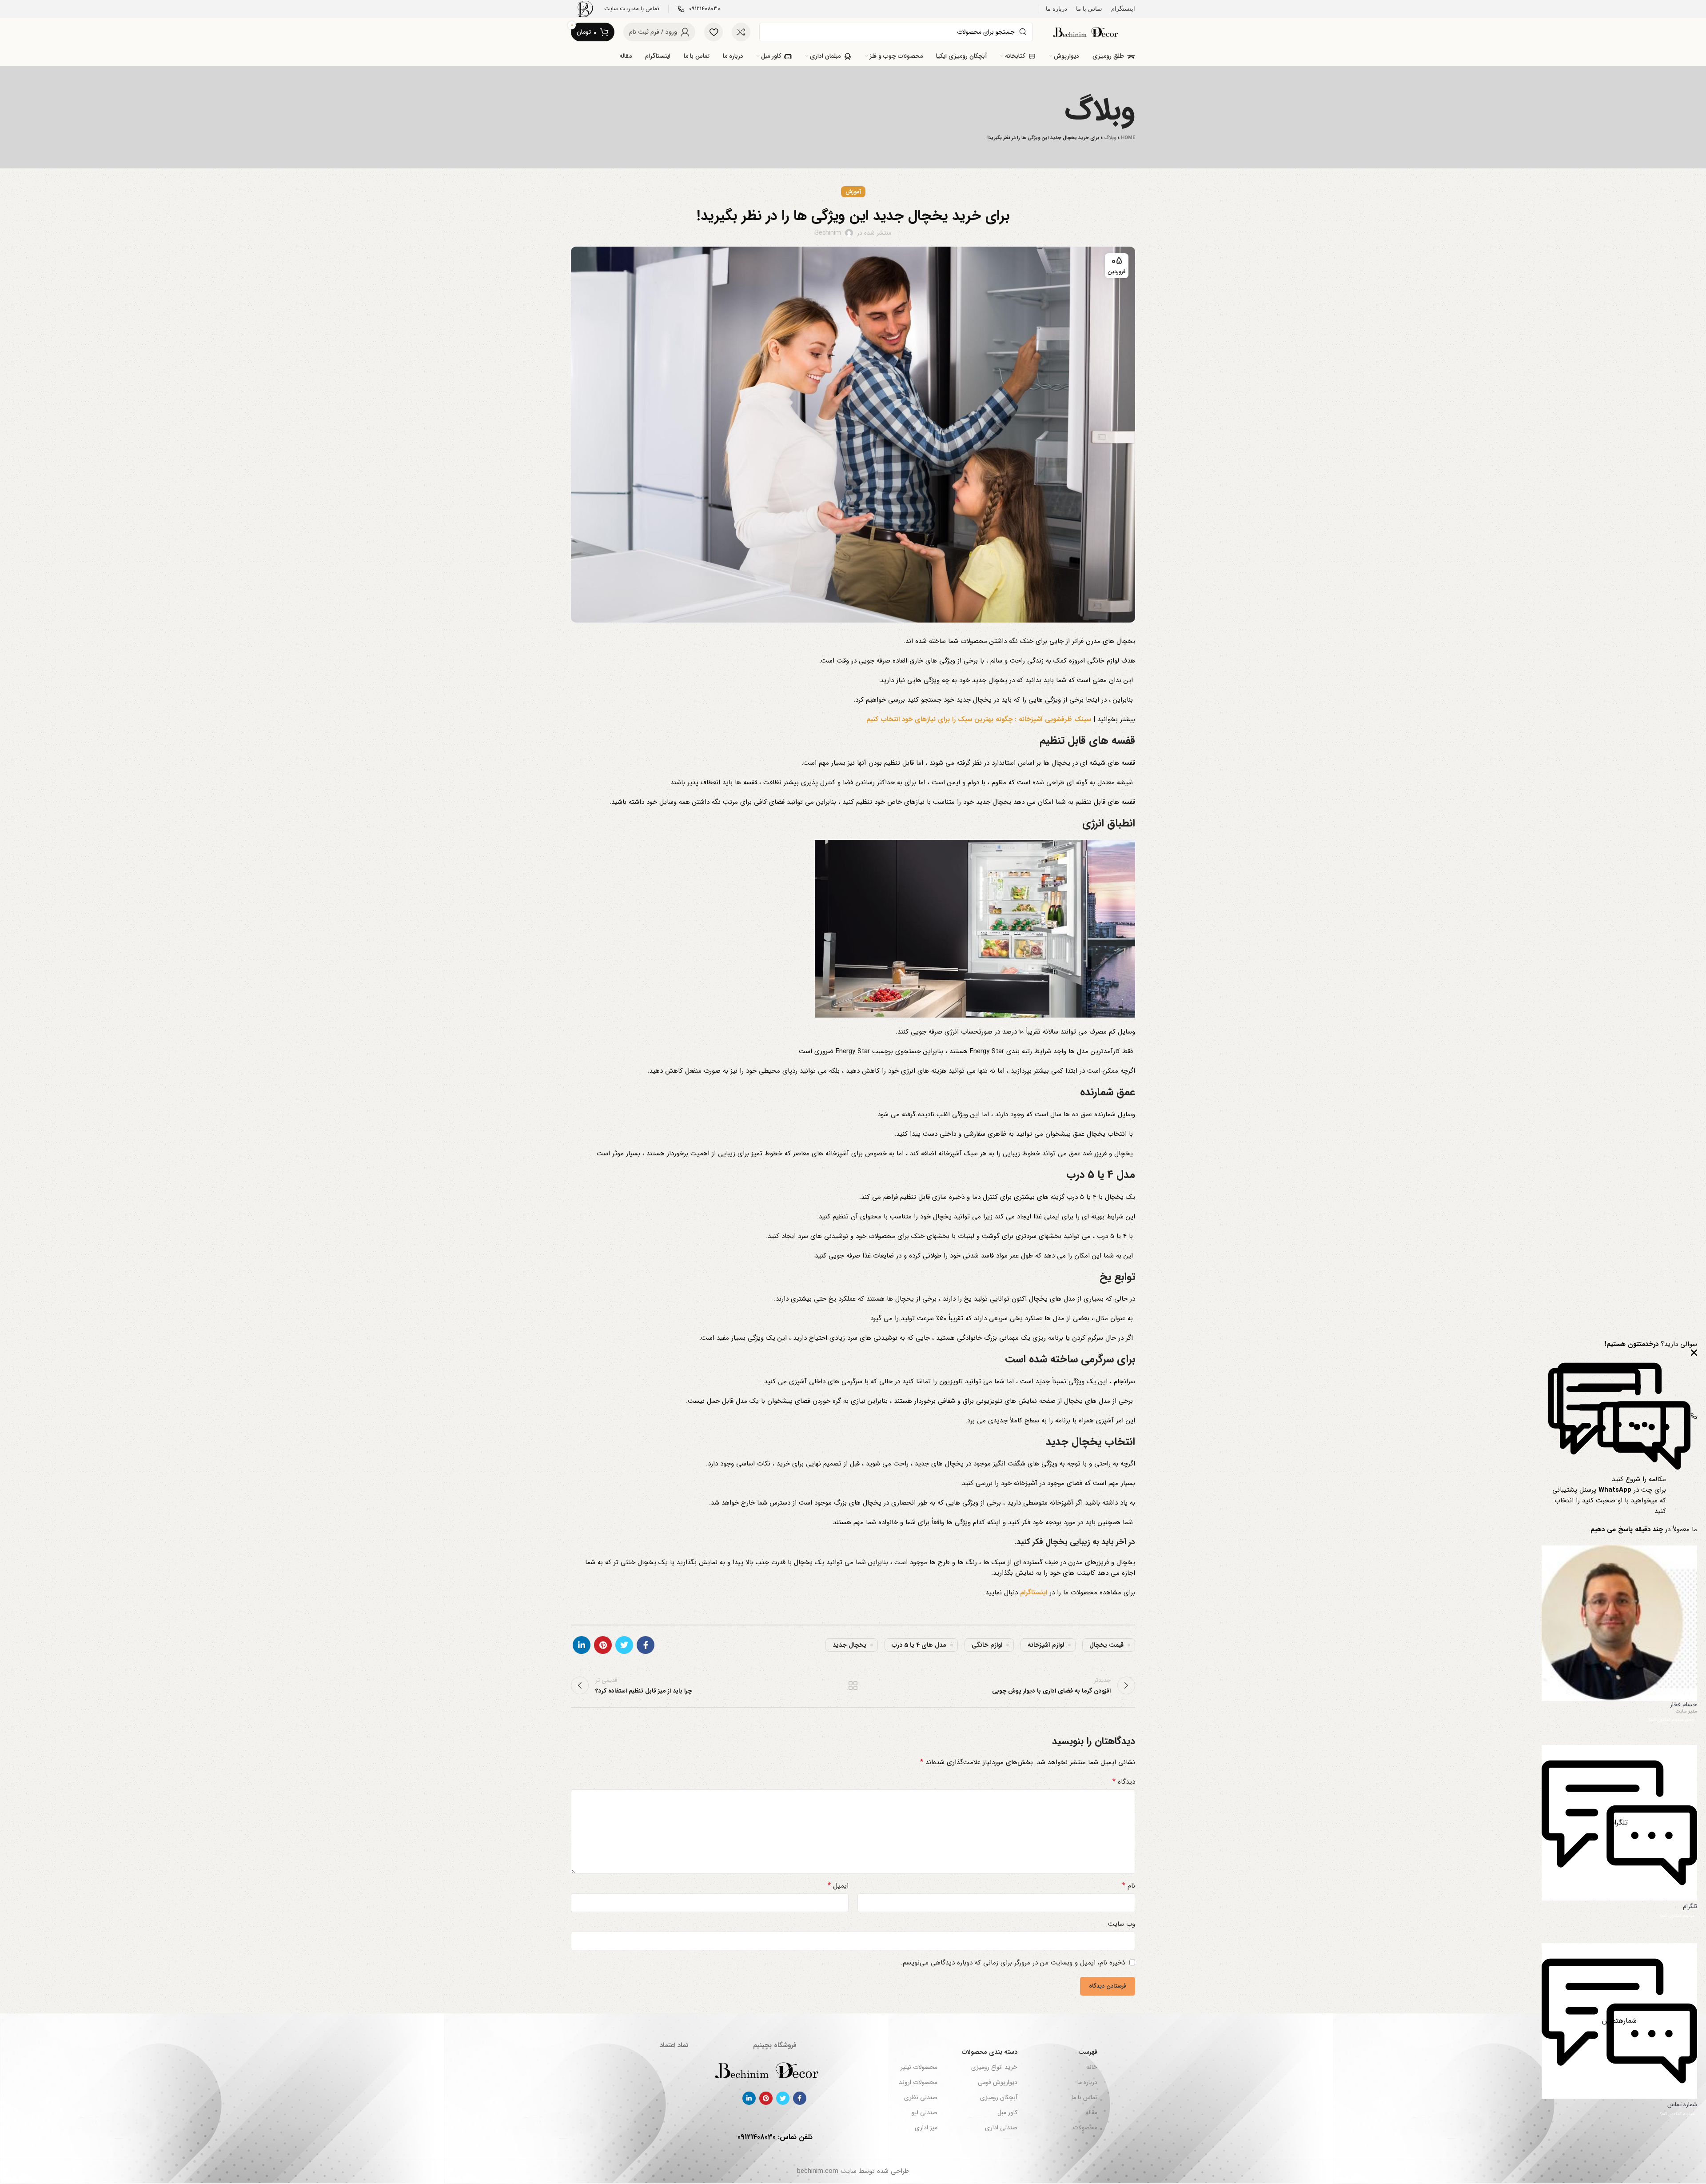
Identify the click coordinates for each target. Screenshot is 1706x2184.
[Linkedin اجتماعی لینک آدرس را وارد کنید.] (582, 1645)
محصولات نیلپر (919, 2067)
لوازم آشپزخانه (1046, 1645)
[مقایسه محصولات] (741, 32)
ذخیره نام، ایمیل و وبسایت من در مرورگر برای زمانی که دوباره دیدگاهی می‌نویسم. (1013, 1963)
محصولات (1085, 2128)
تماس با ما (1084, 2097)
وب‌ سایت (1122, 1924)
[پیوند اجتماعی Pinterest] (603, 1645)
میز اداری (926, 2128)
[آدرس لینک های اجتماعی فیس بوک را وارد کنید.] (646, 1645)
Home (1128, 138)
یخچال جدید (849, 1645)
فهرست (1088, 2052)
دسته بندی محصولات (990, 2052)
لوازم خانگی (987, 1645)
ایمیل (838, 1886)
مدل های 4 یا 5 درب (919, 1645)
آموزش (853, 192)
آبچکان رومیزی (999, 2097)
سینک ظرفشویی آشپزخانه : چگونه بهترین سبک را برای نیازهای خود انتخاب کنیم (979, 719)
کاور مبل (1007, 2112)
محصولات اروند (918, 2082)
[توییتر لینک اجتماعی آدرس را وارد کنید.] (624, 1645)
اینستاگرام (1034, 1593)
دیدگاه (1124, 1782)
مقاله (1091, 2112)
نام (1129, 1886)
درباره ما (1087, 2082)
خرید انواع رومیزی (994, 2067)
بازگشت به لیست (853, 1685)
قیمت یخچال (1106, 1645)
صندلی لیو (924, 2112)
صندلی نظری (921, 2097)
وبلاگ (1110, 138)
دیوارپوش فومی (998, 2082)
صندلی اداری (1001, 2128)
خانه (1092, 2067)
